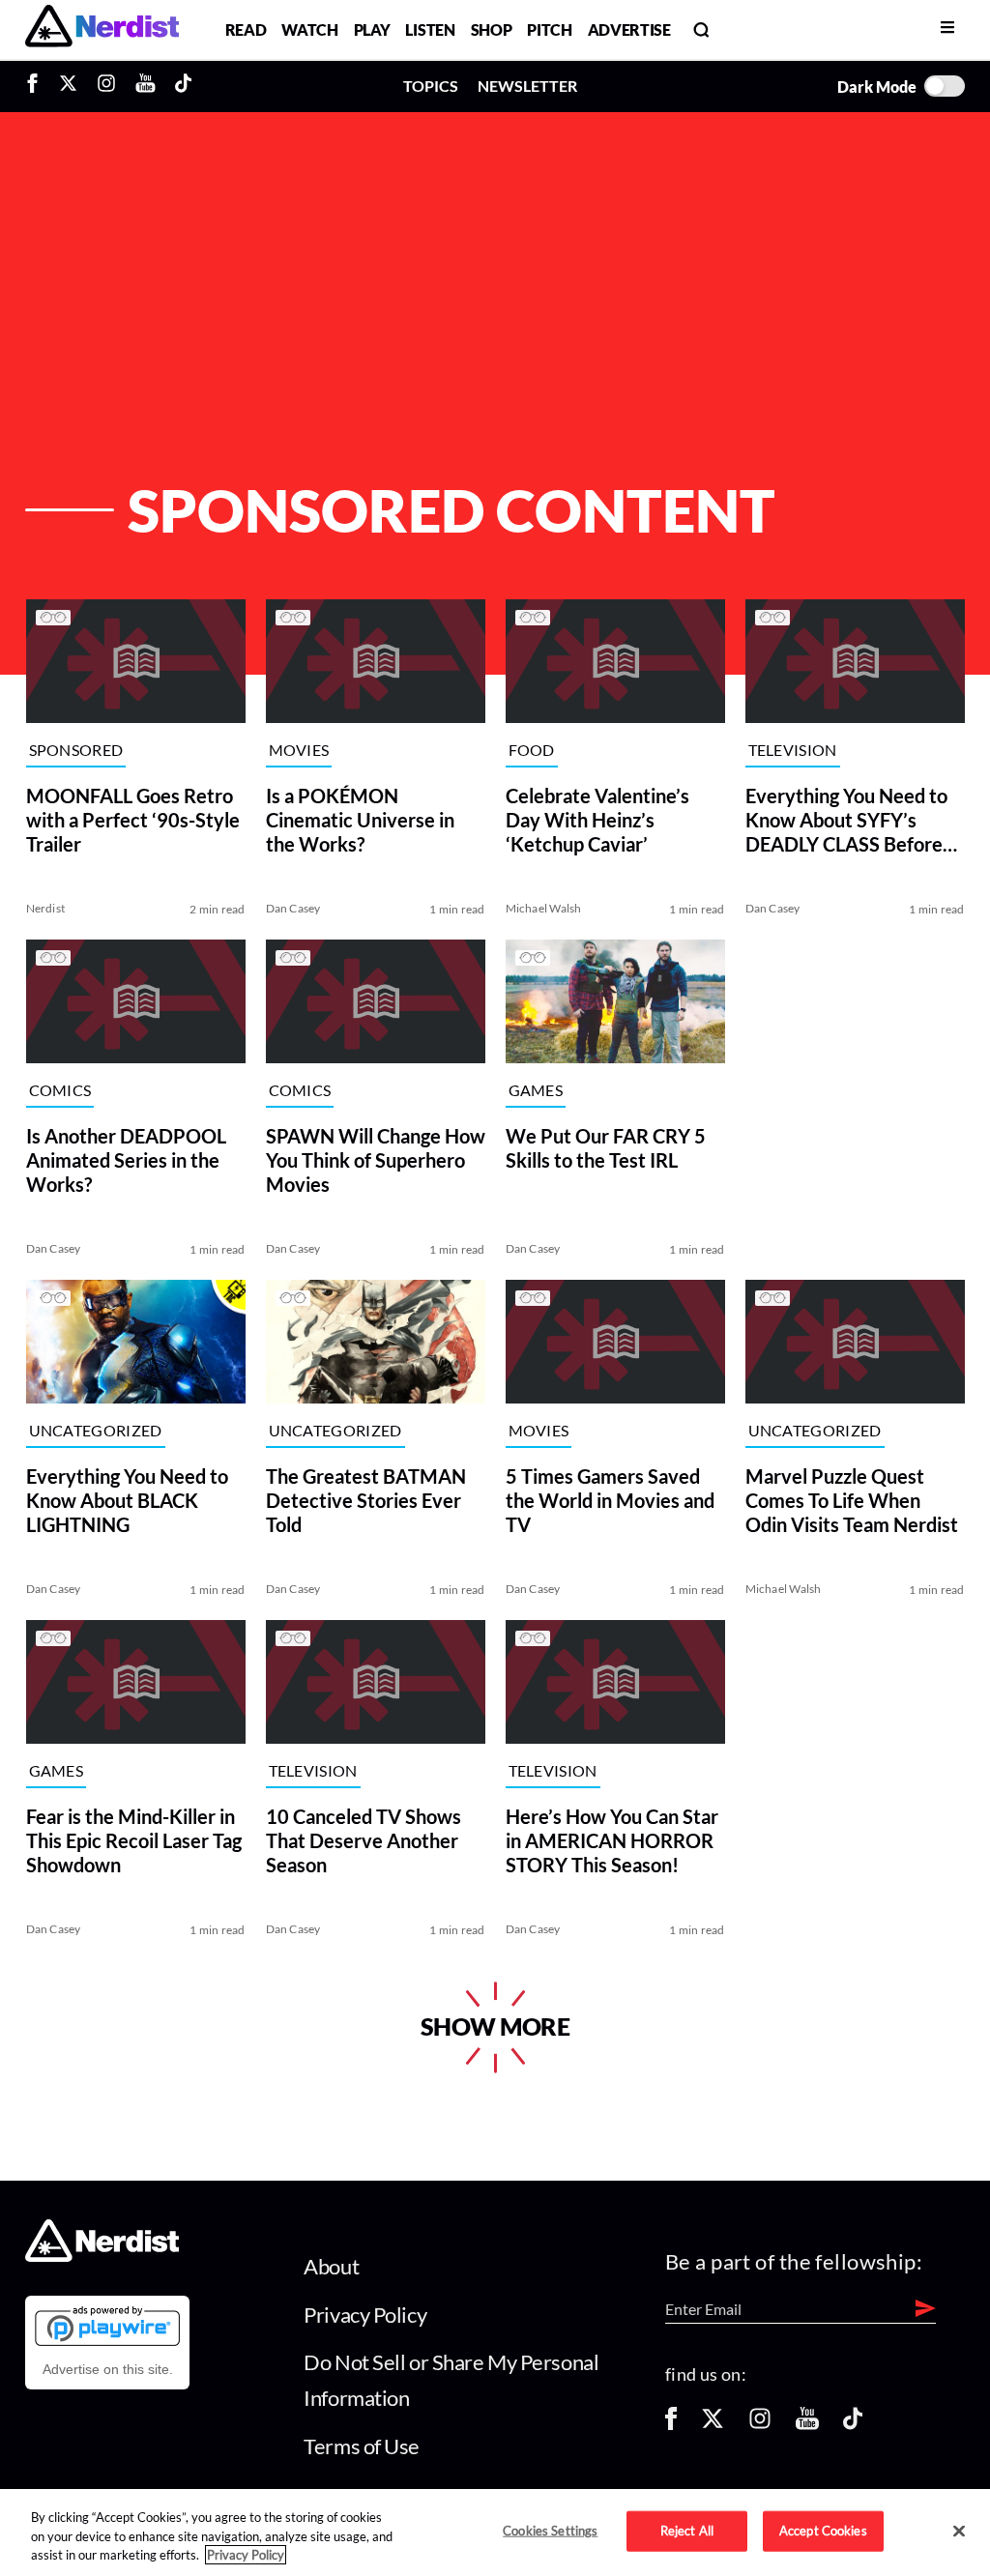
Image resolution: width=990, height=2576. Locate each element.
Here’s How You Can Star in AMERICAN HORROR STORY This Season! (611, 1840)
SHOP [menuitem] (492, 29)
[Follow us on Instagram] (760, 2425)
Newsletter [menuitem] (527, 86)
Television (793, 750)
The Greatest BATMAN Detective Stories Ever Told (365, 1500)
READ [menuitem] (246, 29)
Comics (59, 1090)
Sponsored (75, 750)
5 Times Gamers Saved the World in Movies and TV (609, 1500)
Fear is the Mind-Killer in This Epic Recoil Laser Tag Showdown (133, 1840)
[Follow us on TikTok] (853, 2425)
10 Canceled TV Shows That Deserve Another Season (363, 1840)
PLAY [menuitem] (372, 29)
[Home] (102, 2257)
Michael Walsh (543, 908)
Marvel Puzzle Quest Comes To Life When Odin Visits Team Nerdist (852, 1500)
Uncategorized (95, 1430)
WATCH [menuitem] (309, 29)
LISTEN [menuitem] (430, 29)
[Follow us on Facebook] (671, 2425)
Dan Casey (292, 908)
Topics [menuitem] (431, 86)
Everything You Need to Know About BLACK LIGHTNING (126, 1500)
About (331, 2266)
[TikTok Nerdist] (183, 86)
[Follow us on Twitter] (713, 2425)
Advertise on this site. (108, 2369)
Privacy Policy (365, 2315)
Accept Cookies (823, 2531)
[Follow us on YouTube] (807, 2425)
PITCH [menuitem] (549, 29)
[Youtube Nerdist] (146, 86)
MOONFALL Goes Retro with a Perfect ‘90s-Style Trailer (132, 820)
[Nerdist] (102, 29)
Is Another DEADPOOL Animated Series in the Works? (125, 1160)
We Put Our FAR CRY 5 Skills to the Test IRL (605, 1148)
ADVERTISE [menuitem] (629, 29)
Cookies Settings (550, 2531)
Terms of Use (362, 2446)
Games (535, 1090)
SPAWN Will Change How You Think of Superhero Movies (375, 1160)
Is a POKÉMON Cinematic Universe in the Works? (359, 820)
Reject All (687, 2531)
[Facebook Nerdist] (37, 86)
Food (531, 750)
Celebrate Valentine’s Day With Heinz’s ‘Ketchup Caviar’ (597, 820)
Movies (298, 750)
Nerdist (45, 908)
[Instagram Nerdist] (106, 86)
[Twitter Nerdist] (68, 86)
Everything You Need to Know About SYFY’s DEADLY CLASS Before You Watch (846, 820)
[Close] (959, 2532)
